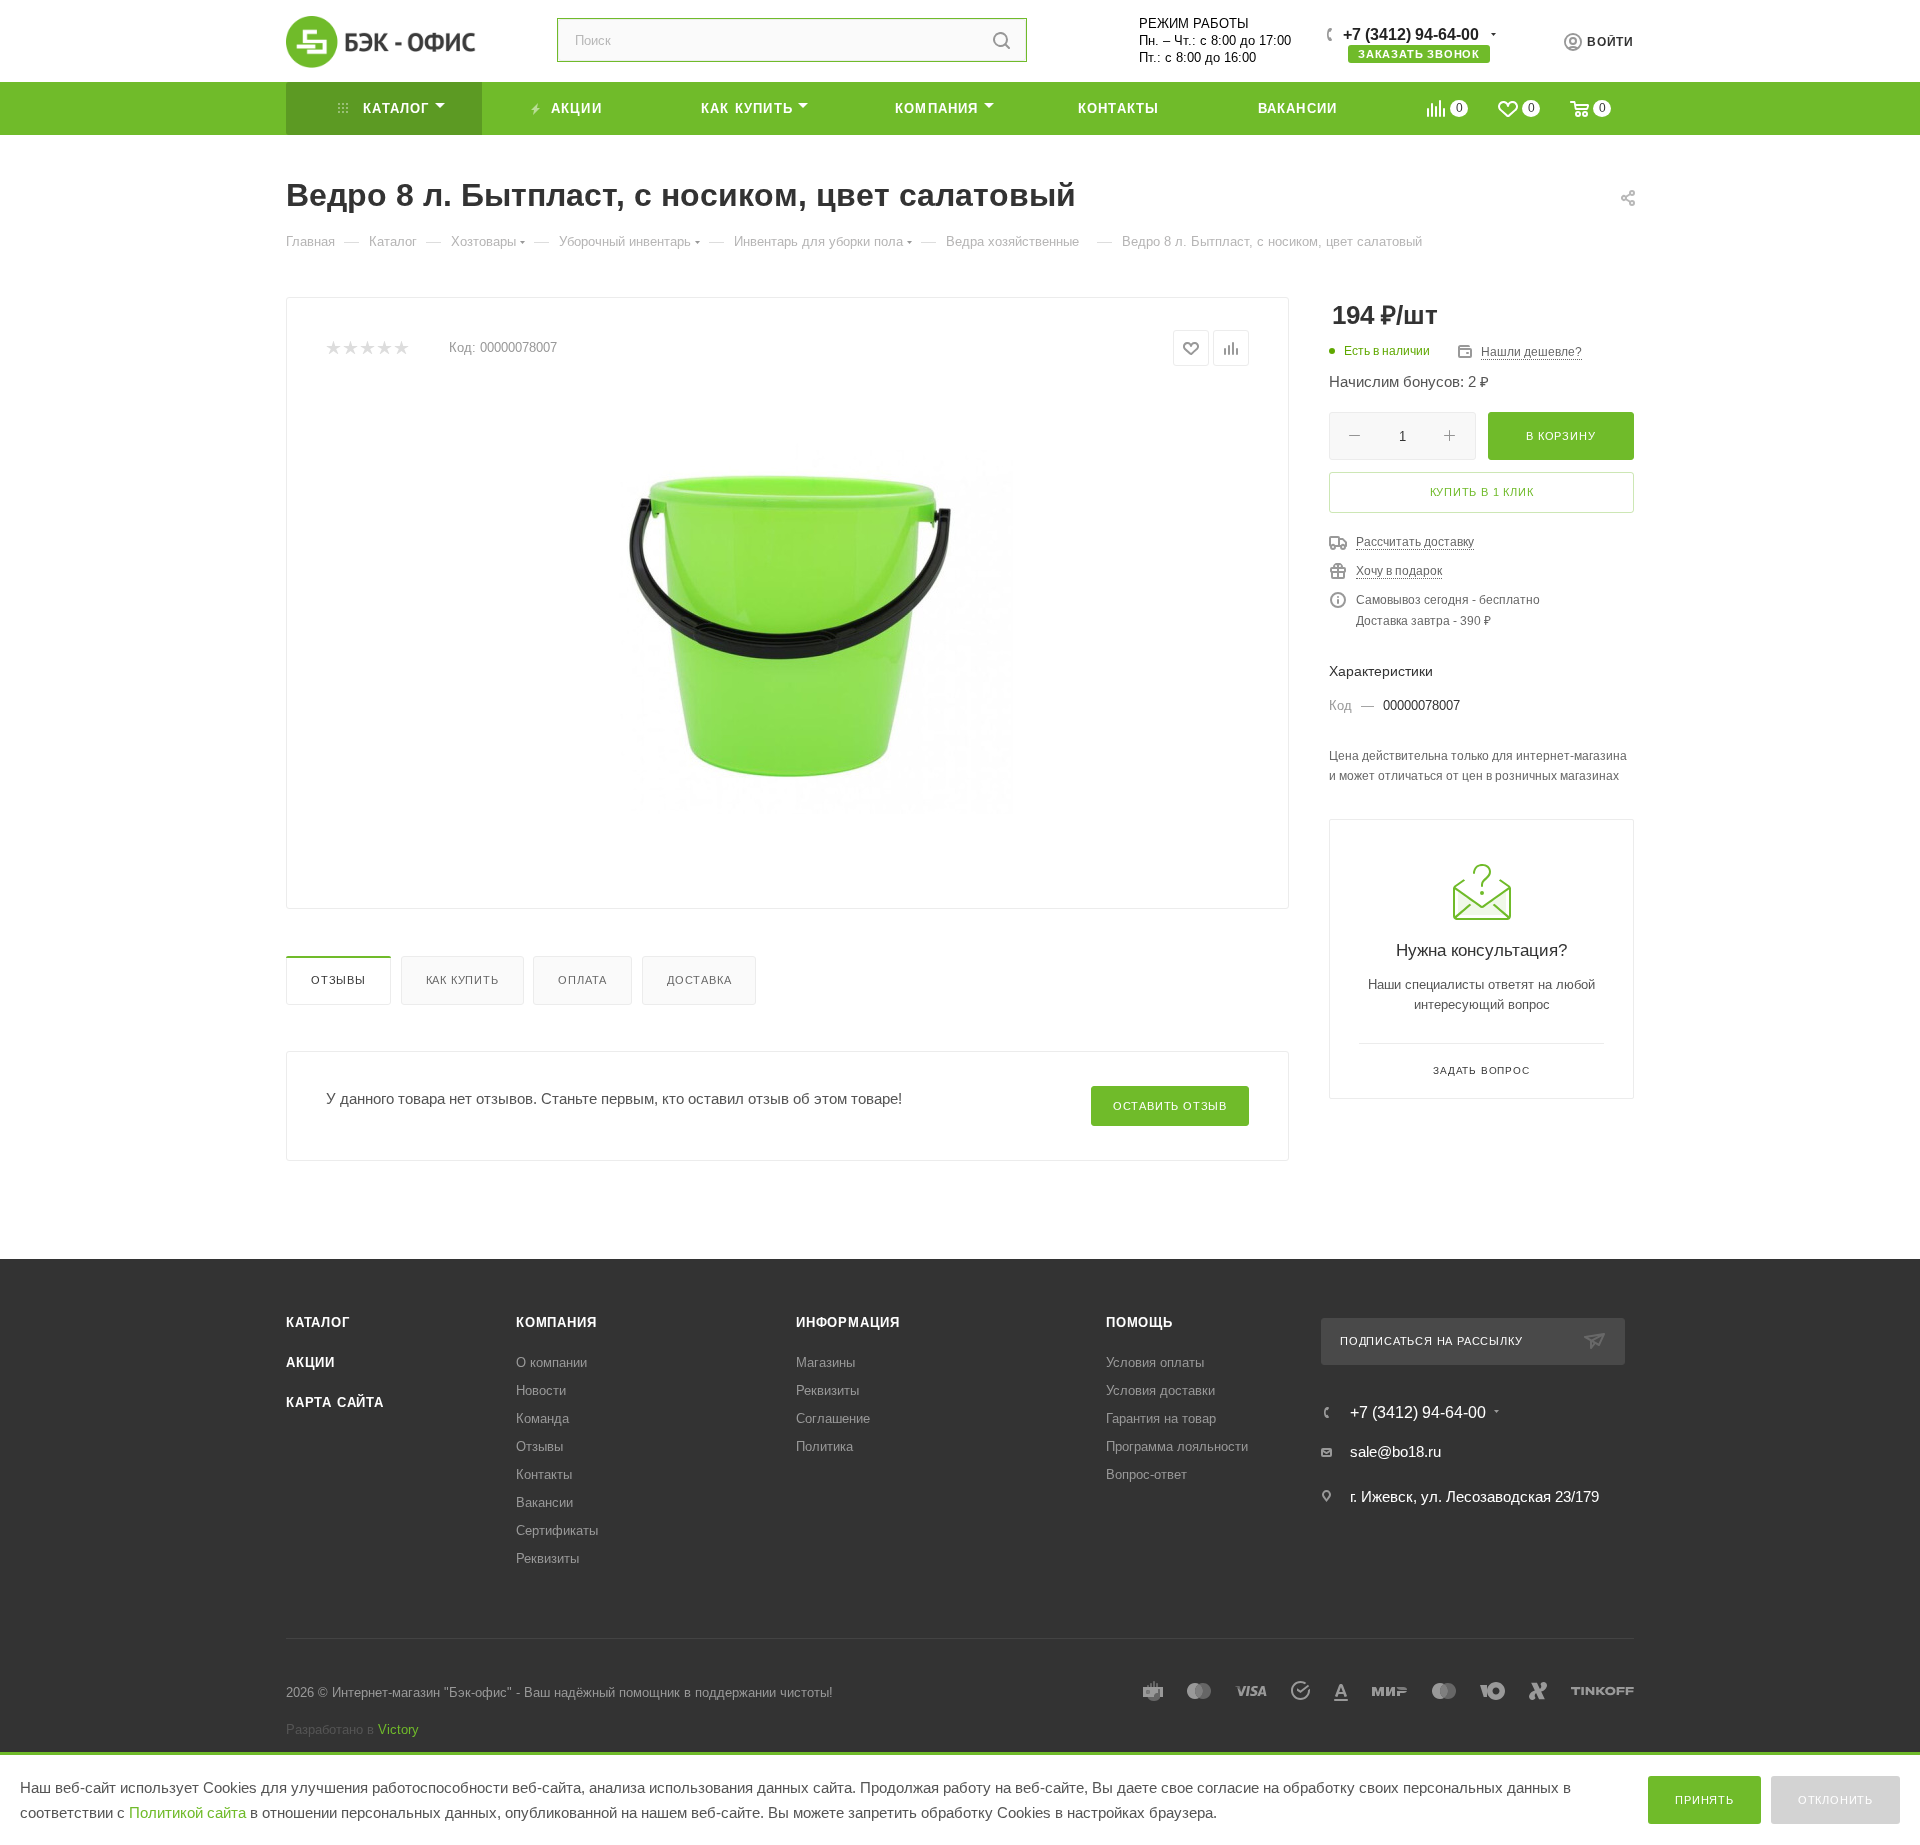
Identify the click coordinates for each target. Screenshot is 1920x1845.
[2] (349, 348)
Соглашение (833, 1418)
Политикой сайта (187, 1812)
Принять (1704, 1800)
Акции (310, 1362)
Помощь (1139, 1322)
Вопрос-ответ (1146, 1474)
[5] (400, 348)
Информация (848, 1322)
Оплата (582, 980)
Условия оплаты (1155, 1362)
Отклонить (1835, 1800)
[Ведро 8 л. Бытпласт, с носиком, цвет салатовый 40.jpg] (788, 616)
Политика (824, 1446)
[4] (383, 348)
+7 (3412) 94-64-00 (1411, 34)
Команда (542, 1418)
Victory (398, 1729)
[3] (366, 348)
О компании (551, 1362)
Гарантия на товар (1161, 1418)
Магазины (825, 1362)
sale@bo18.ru (1395, 1451)
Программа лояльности (1177, 1446)
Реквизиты (547, 1558)
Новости (541, 1390)
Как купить (462, 980)
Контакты (544, 1474)
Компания (556, 1322)
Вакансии (544, 1502)
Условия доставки (1160, 1390)
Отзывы (338, 980)
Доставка (699, 980)
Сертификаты (557, 1530)
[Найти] (1001, 40)
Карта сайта (335, 1402)
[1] (332, 348)
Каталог (318, 1322)
